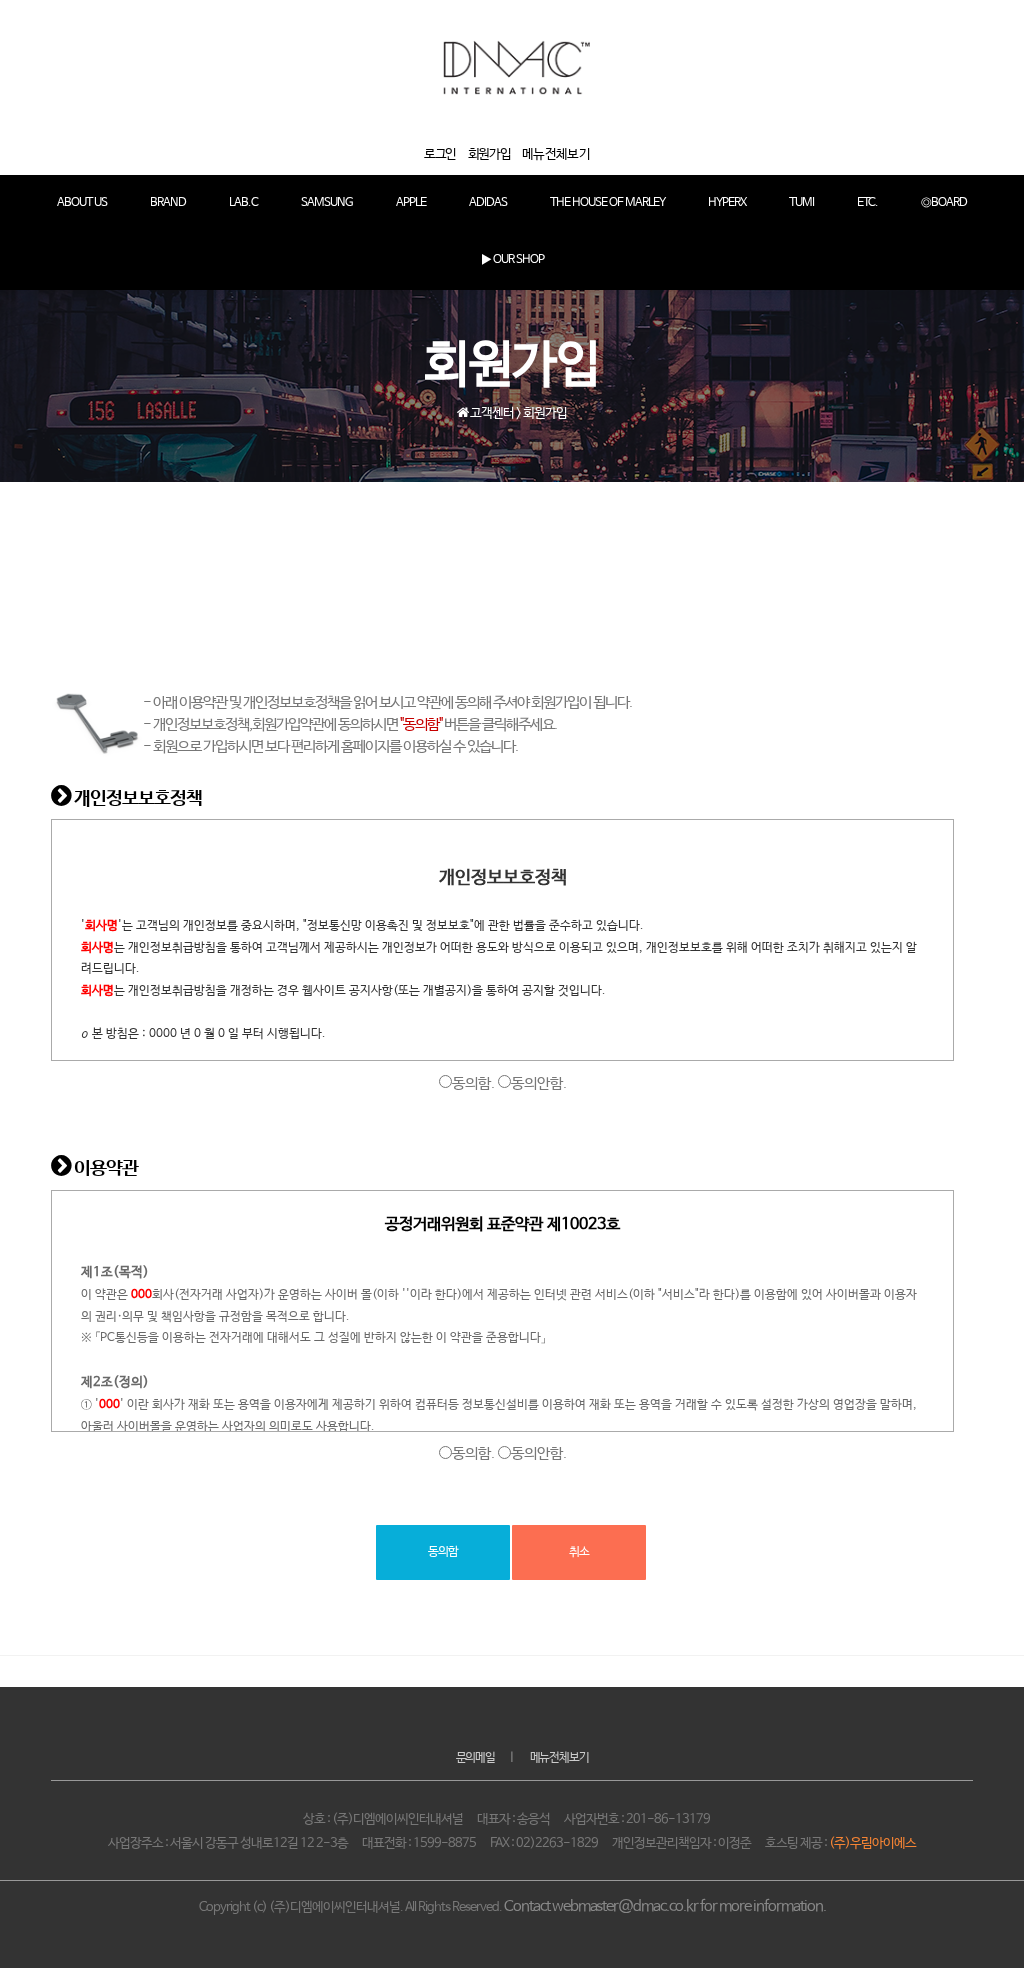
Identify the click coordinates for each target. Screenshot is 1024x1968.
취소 (579, 1552)
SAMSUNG (327, 203)
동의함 (443, 1552)
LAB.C (243, 203)
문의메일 (475, 1758)
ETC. (867, 203)
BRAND (168, 203)
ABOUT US (82, 203)
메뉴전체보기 (559, 1758)
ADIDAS (488, 203)
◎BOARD (944, 203)
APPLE (411, 203)
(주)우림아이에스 (872, 1843)
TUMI (801, 203)
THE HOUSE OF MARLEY (607, 203)
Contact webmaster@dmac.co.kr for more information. (665, 1907)
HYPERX (727, 203)
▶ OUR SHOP (512, 260)
